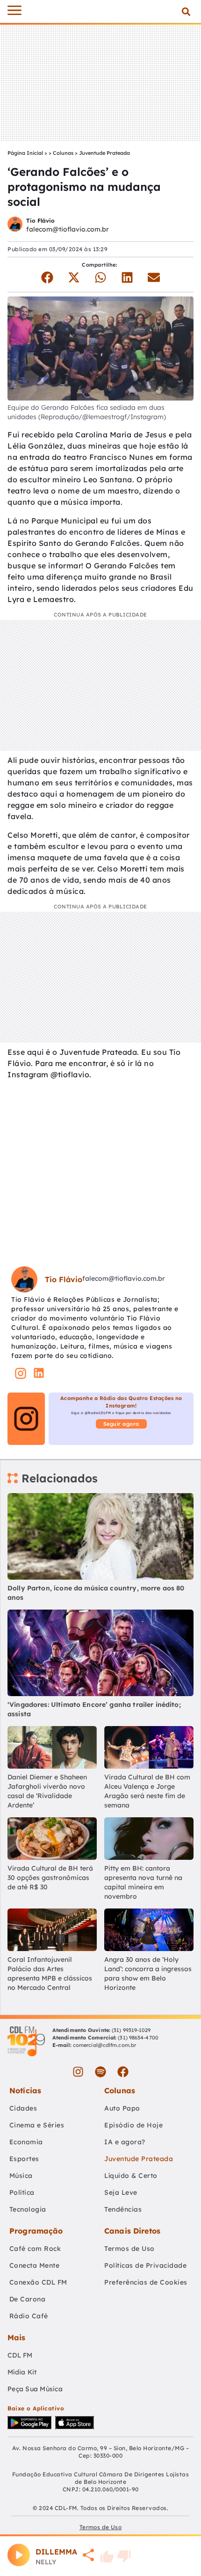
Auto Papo (122, 2108)
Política (22, 2192)
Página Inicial (25, 153)
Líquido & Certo (131, 2176)
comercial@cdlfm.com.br (104, 2045)
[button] (186, 11)
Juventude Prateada (104, 153)
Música (21, 2176)
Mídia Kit (22, 2372)
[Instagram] (78, 2072)
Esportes (24, 2159)
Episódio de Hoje (133, 2125)
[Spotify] (100, 2072)
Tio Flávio (40, 221)
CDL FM (20, 2355)
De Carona (28, 2299)
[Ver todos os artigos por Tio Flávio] (15, 225)
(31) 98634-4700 (138, 2038)
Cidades (23, 2108)
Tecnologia (28, 2209)
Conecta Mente (35, 2265)
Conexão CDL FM (38, 2282)
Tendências (123, 2209)
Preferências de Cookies (146, 2282)
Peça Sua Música (35, 2389)
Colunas (63, 153)
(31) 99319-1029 (131, 2030)
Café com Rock (35, 2249)
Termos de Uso (129, 2249)
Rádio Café (29, 2316)
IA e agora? (125, 2142)
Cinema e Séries (37, 2125)
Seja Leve (121, 2192)
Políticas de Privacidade (145, 2265)
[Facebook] (123, 2072)
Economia (26, 2142)
